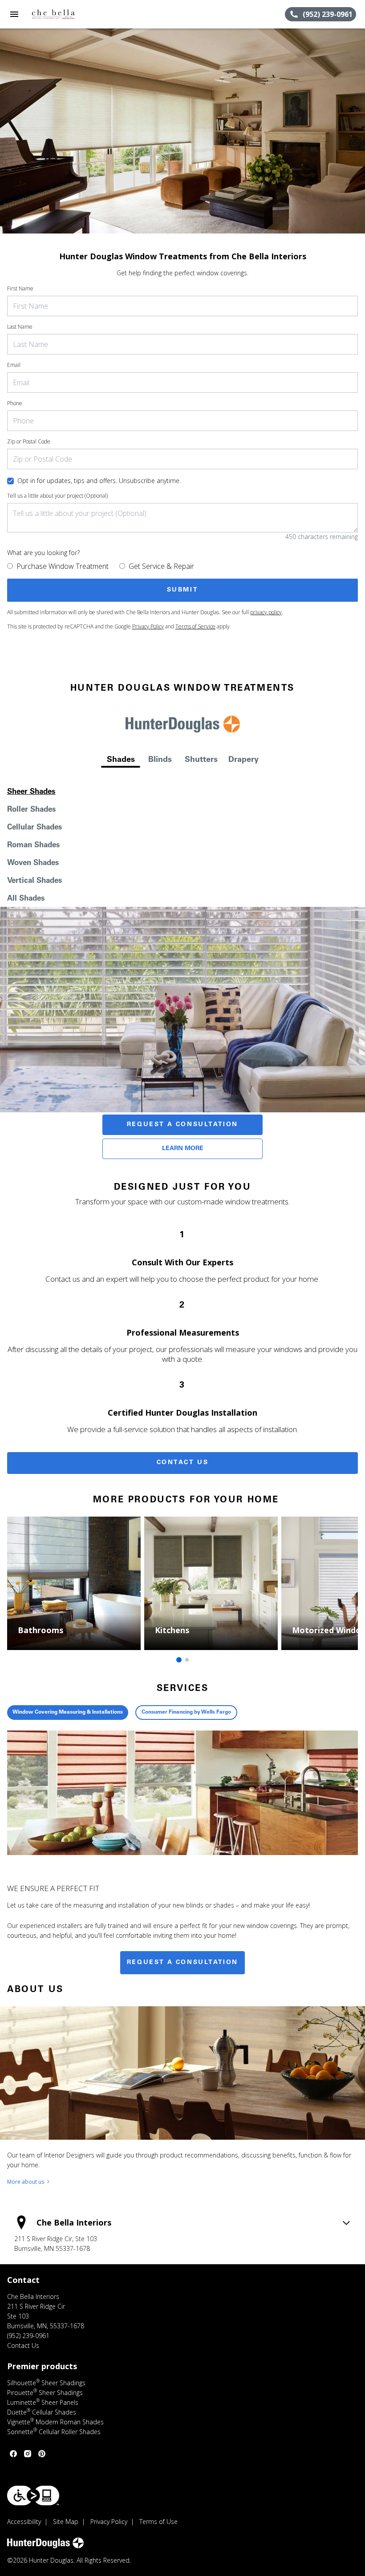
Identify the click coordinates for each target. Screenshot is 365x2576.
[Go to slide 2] (187, 1660)
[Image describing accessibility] (33, 2495)
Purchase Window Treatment (63, 566)
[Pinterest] (42, 2454)
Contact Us (183, 1463)
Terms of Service (195, 626)
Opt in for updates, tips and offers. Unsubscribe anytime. (99, 481)
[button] (14, 14)
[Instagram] (28, 2454)
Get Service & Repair (161, 566)
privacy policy (266, 612)
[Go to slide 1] (179, 1660)
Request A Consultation (182, 1125)
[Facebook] (13, 2454)
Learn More (183, 1149)
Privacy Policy (148, 626)
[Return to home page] (55, 14)
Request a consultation (182, 1963)
